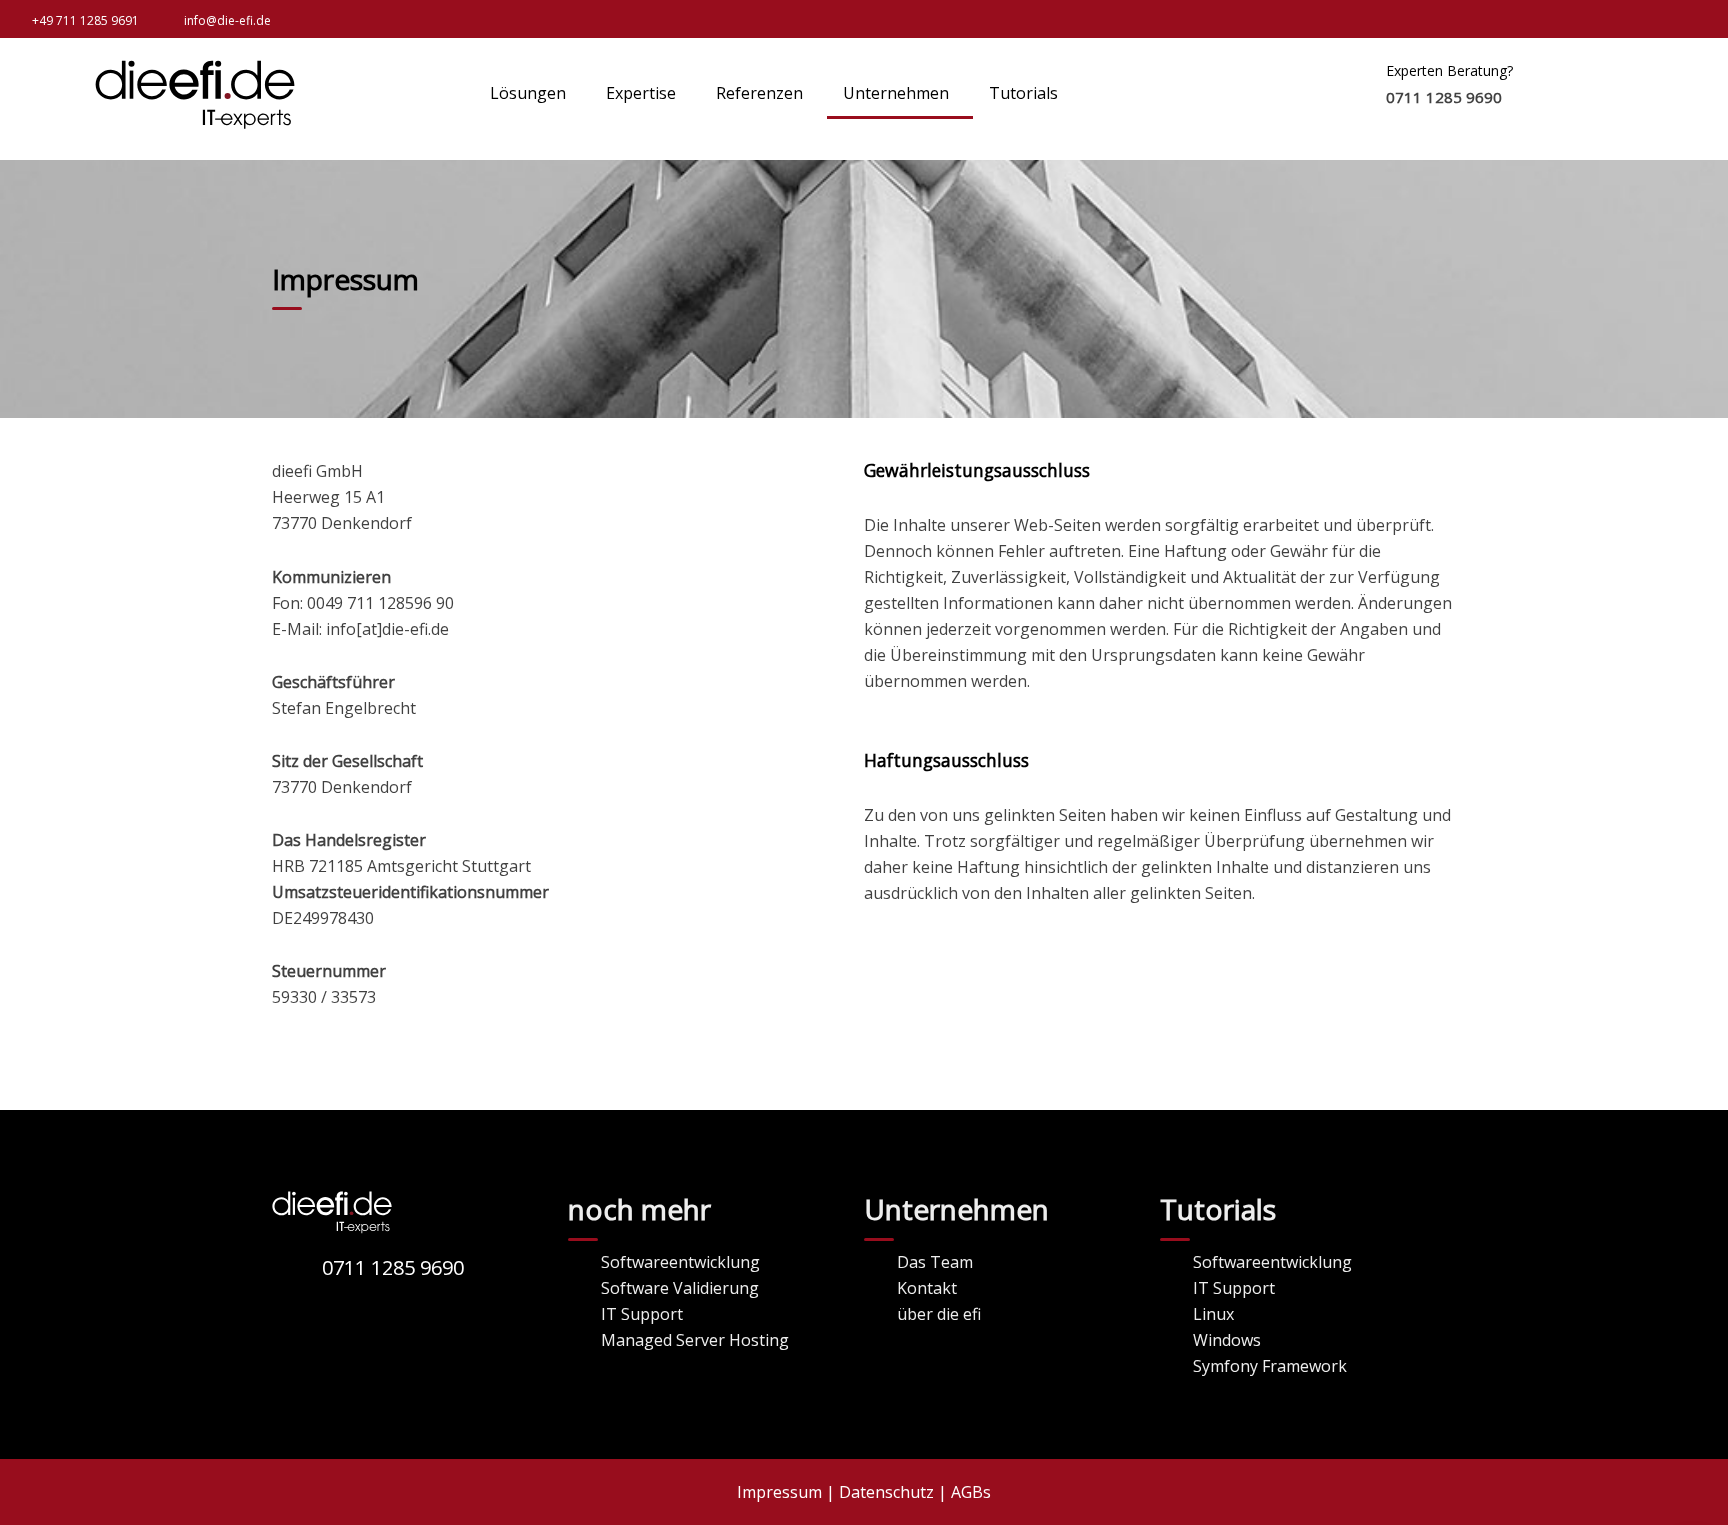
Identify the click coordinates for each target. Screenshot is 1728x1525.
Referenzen (759, 93)
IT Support (642, 1314)
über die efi (939, 1314)
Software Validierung (680, 1288)
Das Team (935, 1262)
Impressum (779, 1492)
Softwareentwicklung (680, 1262)
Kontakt (927, 1288)
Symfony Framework (1270, 1366)
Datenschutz (886, 1492)
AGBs (971, 1492)
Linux (1213, 1314)
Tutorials (1023, 93)
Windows (1227, 1340)
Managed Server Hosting (695, 1340)
